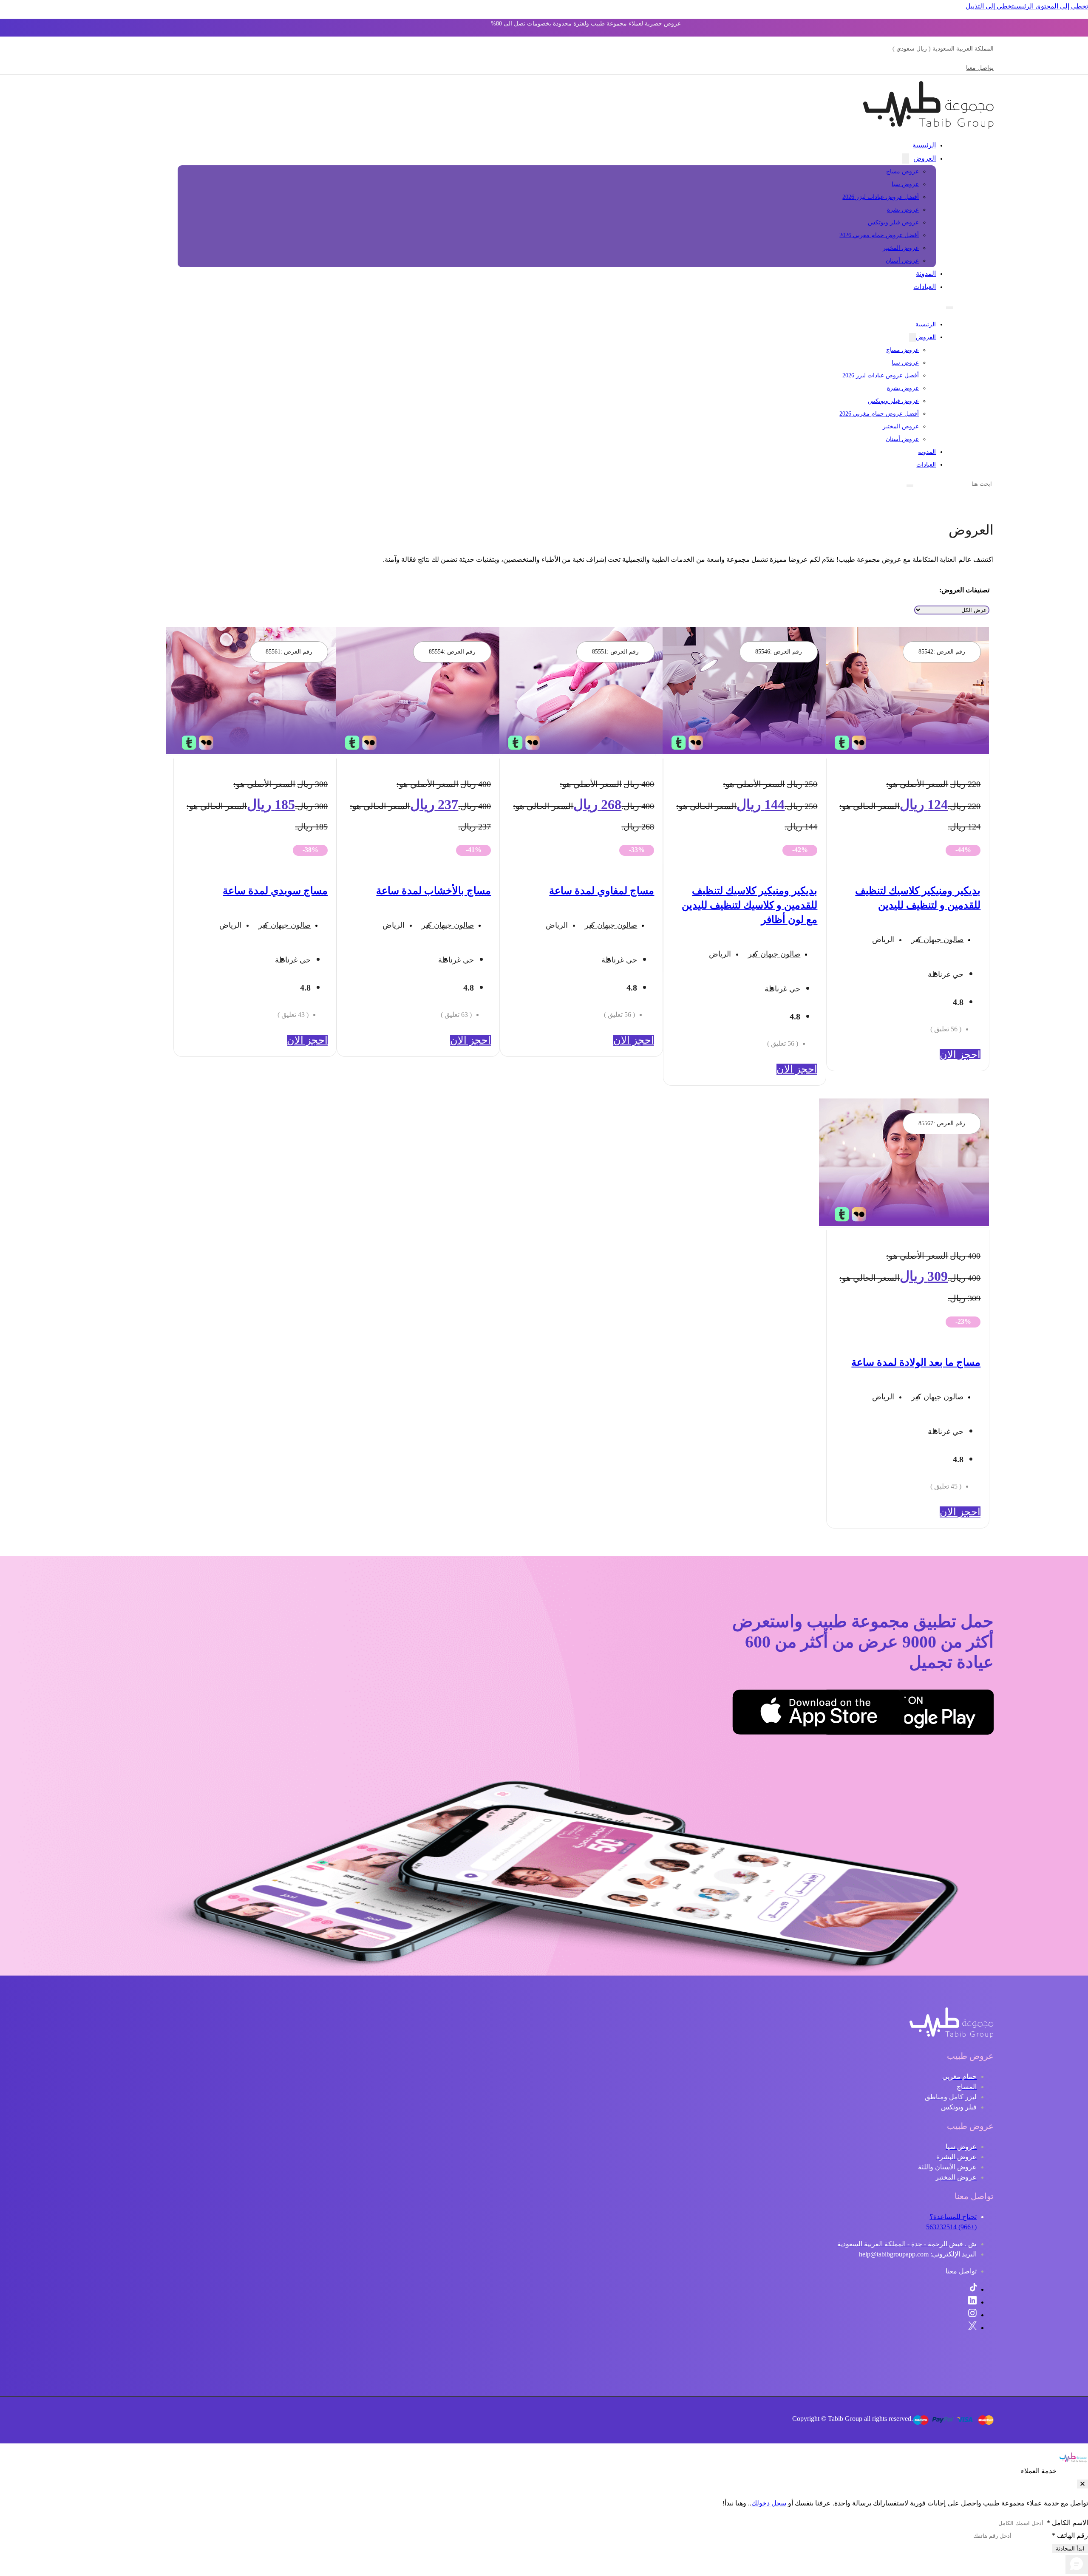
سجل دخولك (769, 2503)
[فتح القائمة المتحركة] (949, 308)
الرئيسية (924, 145)
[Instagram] (972, 2315)
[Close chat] (1082, 2484)
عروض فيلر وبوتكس (893, 222)
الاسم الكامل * (1067, 2523)
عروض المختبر (901, 248)
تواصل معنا (980, 68)
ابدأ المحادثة (1070, 2549)
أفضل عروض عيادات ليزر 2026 (881, 197)
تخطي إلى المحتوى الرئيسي (1051, 6)
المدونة (926, 273)
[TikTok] (973, 2289)
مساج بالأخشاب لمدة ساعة (433, 891)
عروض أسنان (902, 261)
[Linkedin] (972, 2302)
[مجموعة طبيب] (952, 2036)
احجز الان (960, 1055)
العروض (925, 158)
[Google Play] (951, 1714)
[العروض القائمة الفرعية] (906, 159)
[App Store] (862, 1714)
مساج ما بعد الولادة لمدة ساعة (916, 1362)
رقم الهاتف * (1070, 2535)
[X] (972, 2328)
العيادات (925, 287)
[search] (910, 486)
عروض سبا (905, 184)
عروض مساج (902, 171)
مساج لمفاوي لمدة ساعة (602, 891)
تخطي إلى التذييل (990, 6)
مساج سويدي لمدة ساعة (275, 891)
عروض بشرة (903, 210)
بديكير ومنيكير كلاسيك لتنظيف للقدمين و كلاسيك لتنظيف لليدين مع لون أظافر (749, 905)
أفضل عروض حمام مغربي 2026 (879, 235)
